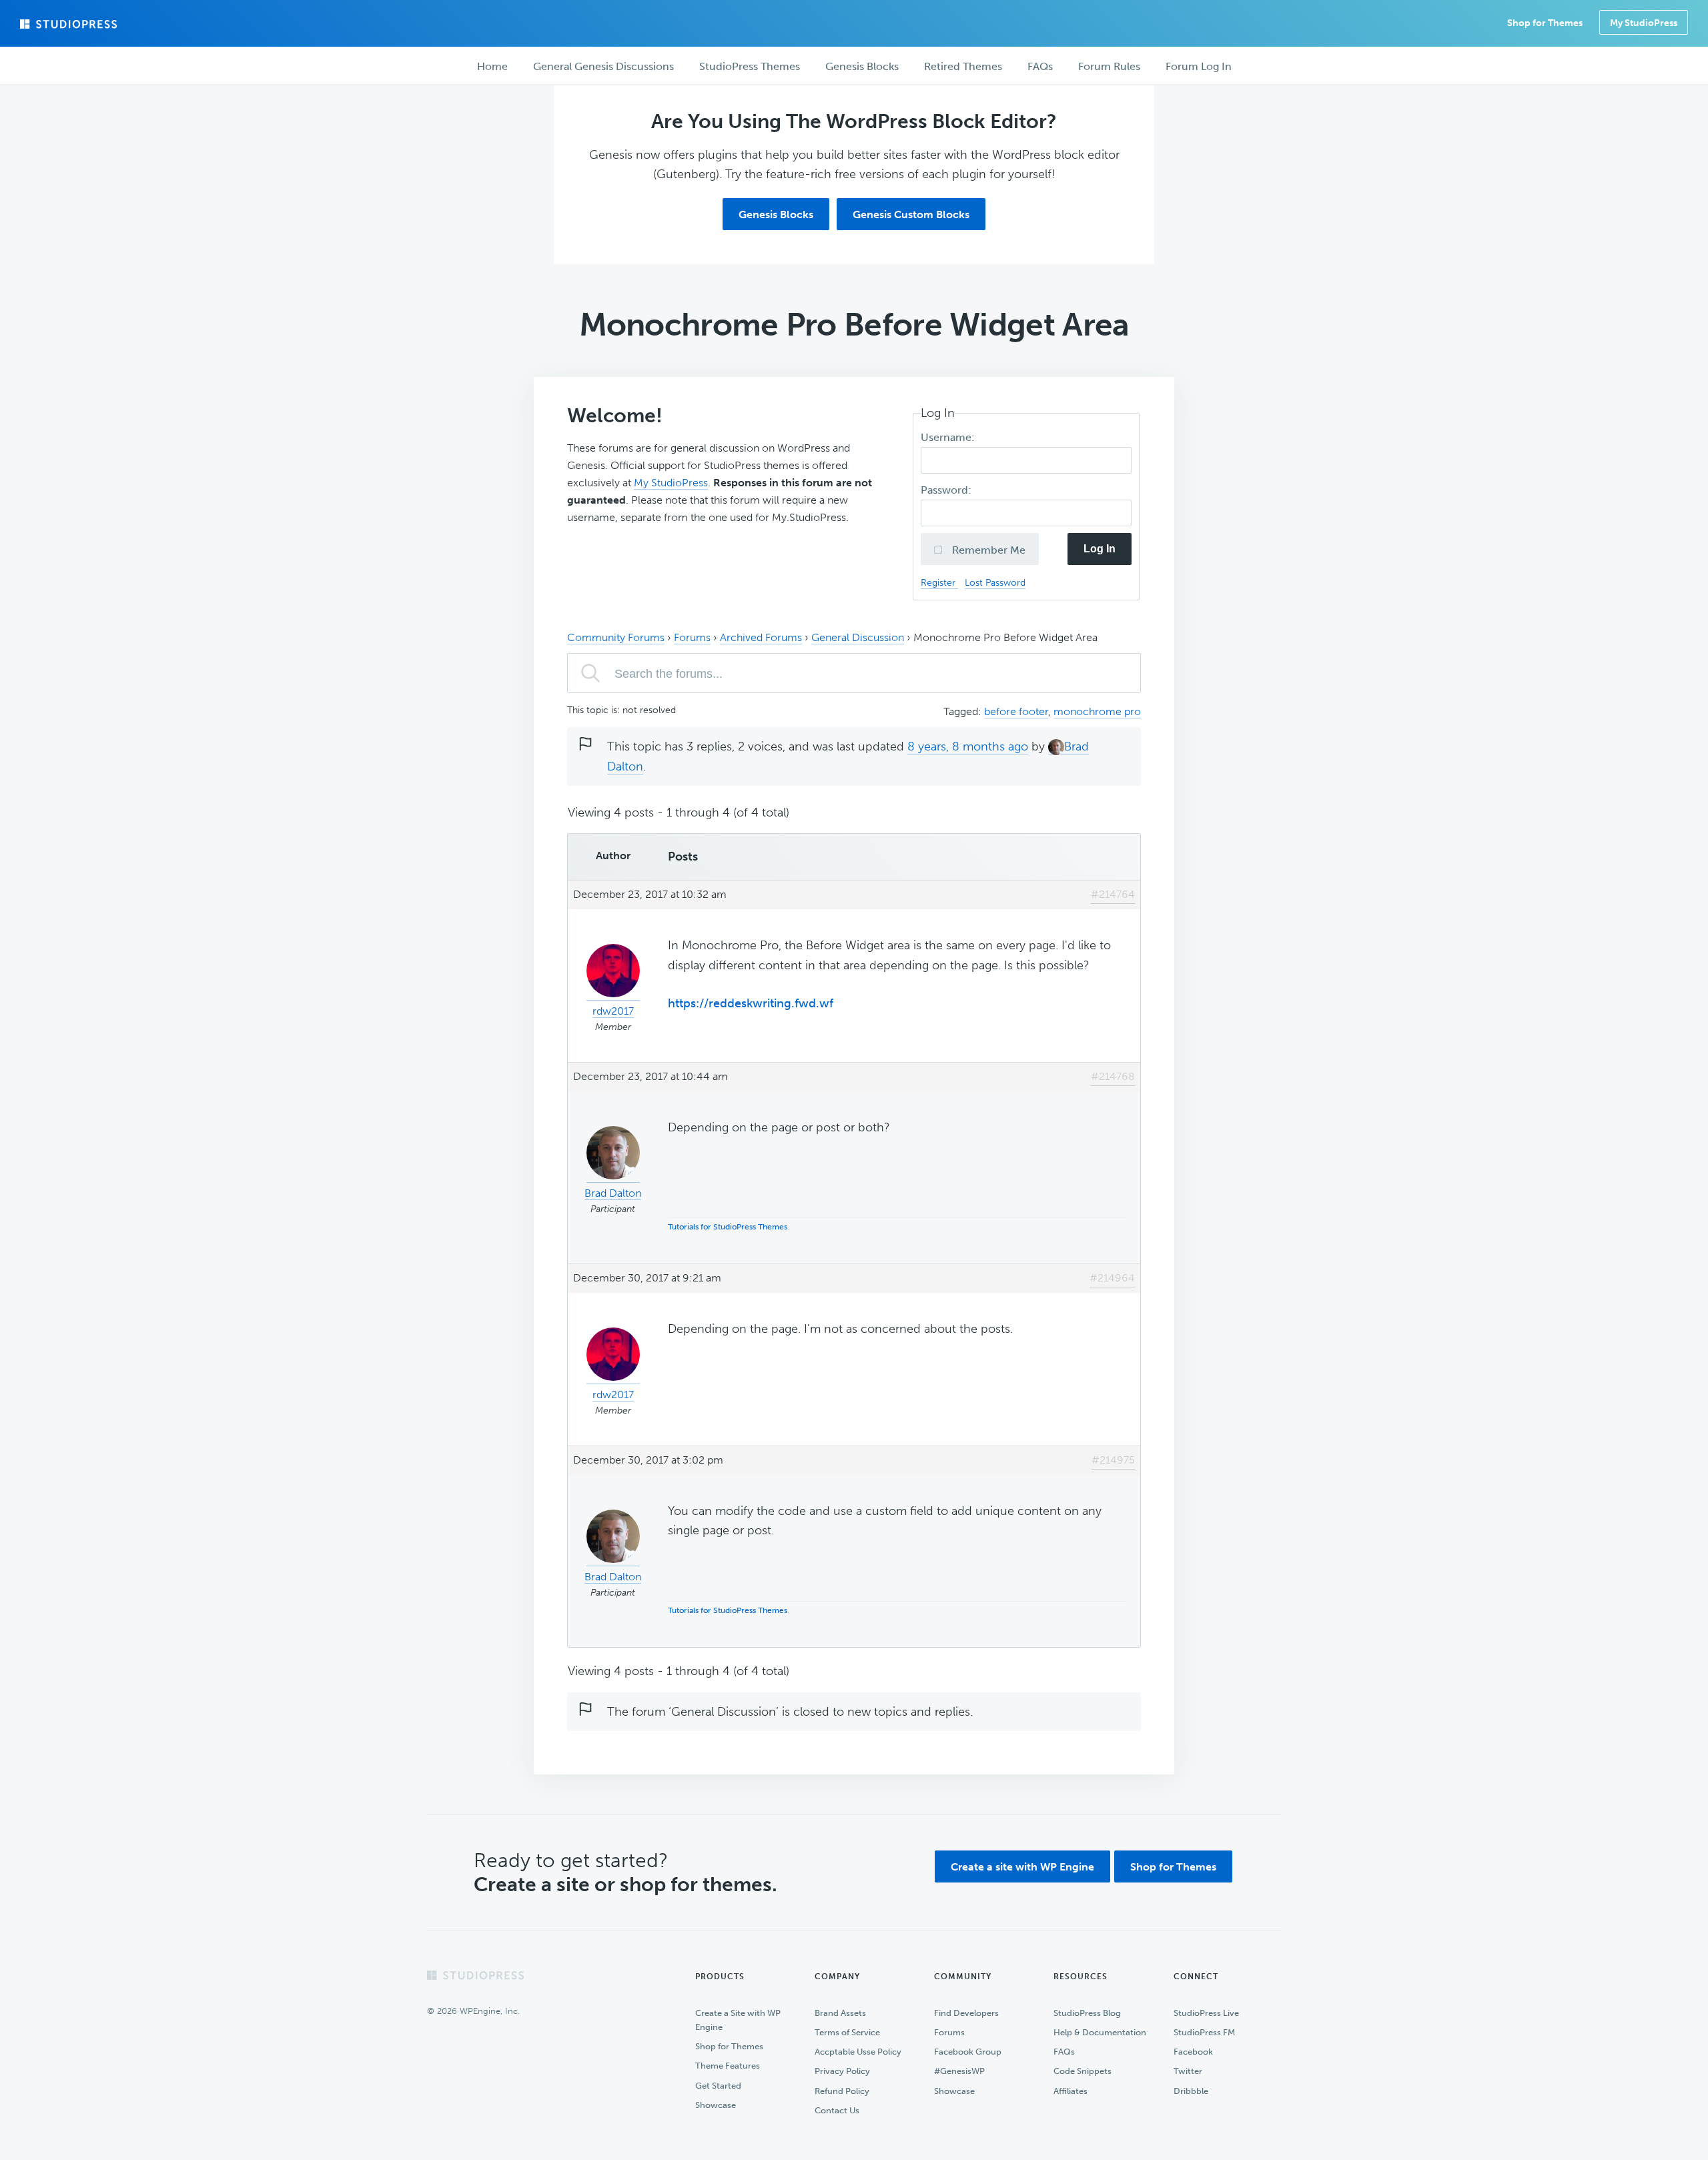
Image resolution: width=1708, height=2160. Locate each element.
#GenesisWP (959, 2071)
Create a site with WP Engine (1022, 1867)
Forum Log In (1199, 66)
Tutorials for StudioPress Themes (728, 1227)
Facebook (1193, 2052)
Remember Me (987, 550)
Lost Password (995, 582)
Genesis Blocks (776, 214)
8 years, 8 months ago (968, 746)
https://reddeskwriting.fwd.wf (751, 1003)
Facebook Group (968, 2052)
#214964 (1112, 1278)
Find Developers (966, 2013)
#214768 (1113, 1076)
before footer (1016, 711)
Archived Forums (761, 637)
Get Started (718, 2086)
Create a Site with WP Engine (738, 2020)
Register (939, 582)
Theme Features (728, 2066)
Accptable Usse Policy (858, 2052)
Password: (947, 490)
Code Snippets (1083, 2071)
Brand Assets (840, 2013)
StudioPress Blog (1087, 2013)
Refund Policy (842, 2091)
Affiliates (1071, 2091)
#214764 (1113, 894)
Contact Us (837, 2110)
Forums (692, 637)
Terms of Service (847, 2032)
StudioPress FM (1204, 2032)
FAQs (1064, 2052)
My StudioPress (1644, 23)
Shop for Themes (1173, 1867)
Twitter (1188, 2071)
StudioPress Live (1206, 2013)
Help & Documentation (1100, 2032)
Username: (949, 437)
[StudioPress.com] (70, 24)
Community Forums (616, 637)
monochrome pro (1097, 711)
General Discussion (858, 637)
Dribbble (1191, 2091)
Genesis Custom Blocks (911, 214)
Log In (1100, 549)
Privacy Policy (842, 2071)
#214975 (1113, 1460)
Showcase (716, 2105)
